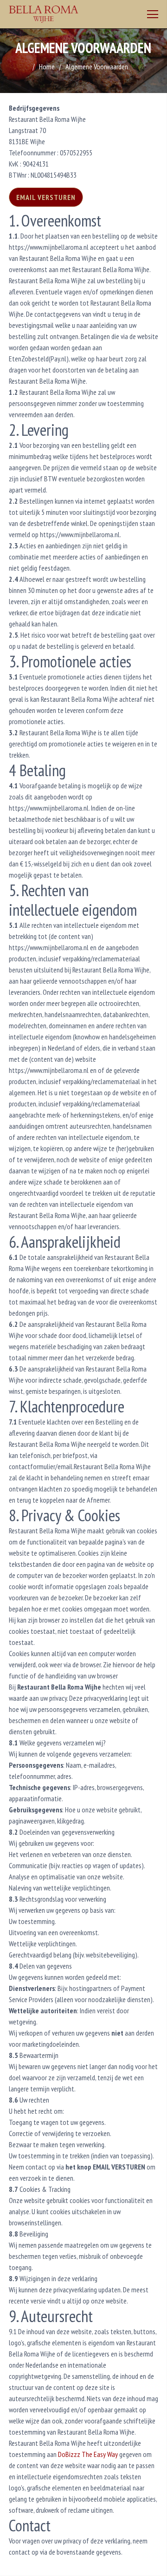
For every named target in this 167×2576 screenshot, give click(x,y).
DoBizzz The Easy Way (88, 2454)
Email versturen (46, 197)
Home (47, 67)
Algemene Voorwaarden (97, 67)
